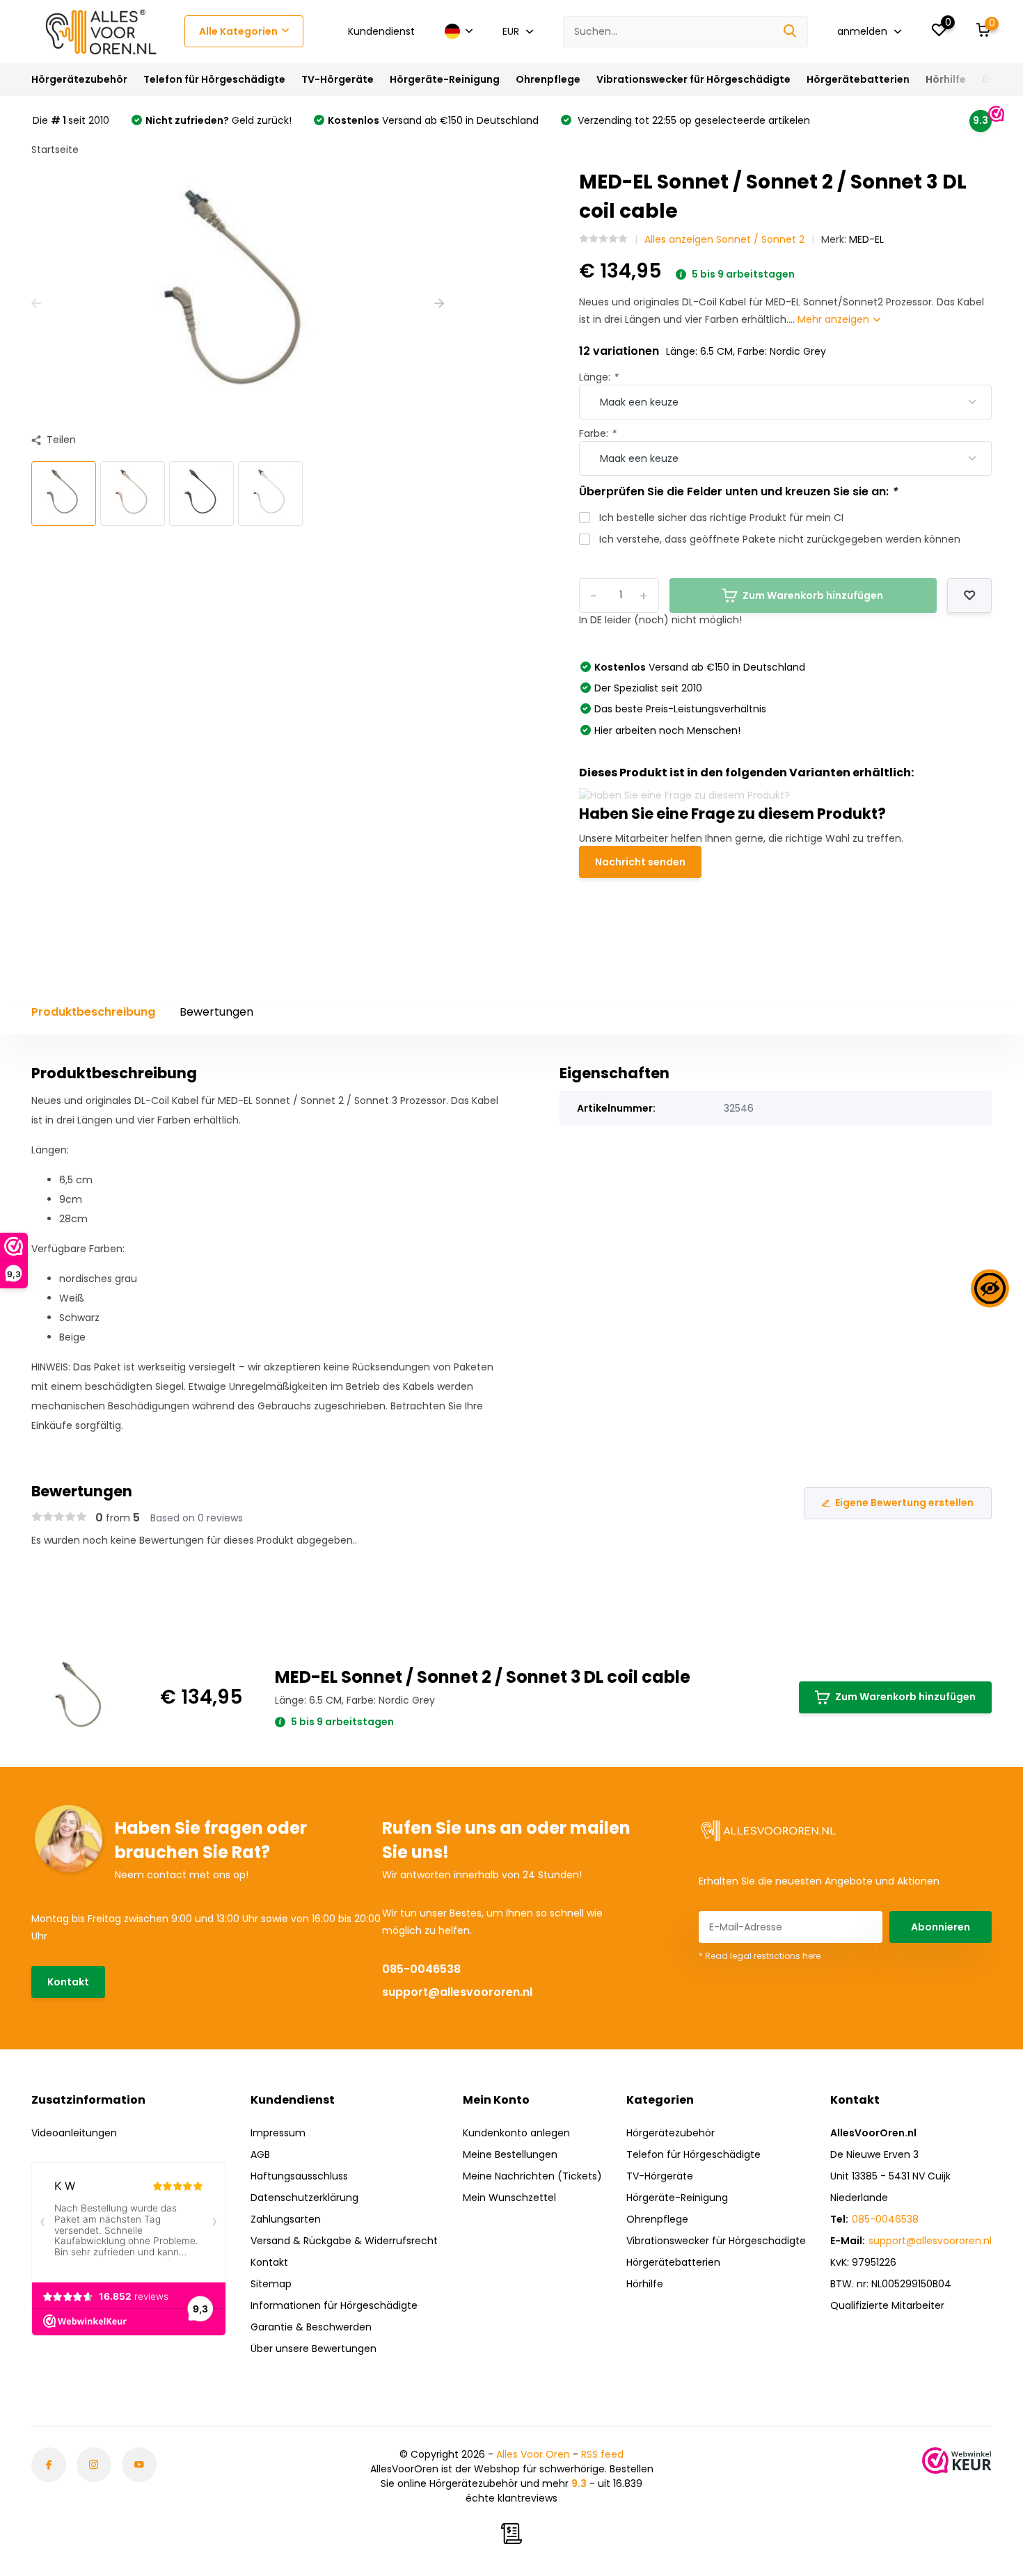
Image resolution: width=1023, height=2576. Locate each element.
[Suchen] (791, 32)
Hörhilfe (946, 79)
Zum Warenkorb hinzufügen (905, 1697)
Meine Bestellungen (510, 2154)
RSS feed (602, 2454)
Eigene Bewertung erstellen (904, 1503)
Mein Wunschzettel (509, 2198)
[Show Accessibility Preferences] (990, 1288)
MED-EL (866, 239)
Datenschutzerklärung (304, 2198)
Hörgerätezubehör (79, 79)
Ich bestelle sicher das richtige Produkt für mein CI (721, 518)
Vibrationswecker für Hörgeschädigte (693, 79)
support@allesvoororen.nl (457, 1992)
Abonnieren (941, 1927)
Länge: (598, 377)
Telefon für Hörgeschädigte (214, 79)
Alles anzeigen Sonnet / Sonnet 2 (724, 239)
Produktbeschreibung (93, 1012)
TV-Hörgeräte (338, 79)
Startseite (55, 150)
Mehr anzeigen (835, 319)
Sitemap (271, 2284)
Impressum (278, 2133)
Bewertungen (216, 1012)
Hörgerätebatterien (858, 79)
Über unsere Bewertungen (314, 2349)
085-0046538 (421, 1969)
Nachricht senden (640, 862)
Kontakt (68, 1982)
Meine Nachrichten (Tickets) (532, 2176)
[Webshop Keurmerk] (957, 2461)
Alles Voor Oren (533, 2454)
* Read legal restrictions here (760, 1956)
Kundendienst (381, 31)
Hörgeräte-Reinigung (445, 79)
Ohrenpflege (548, 79)
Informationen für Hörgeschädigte (334, 2305)
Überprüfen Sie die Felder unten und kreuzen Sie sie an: (738, 491)
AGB (260, 2154)
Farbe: (597, 433)
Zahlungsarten (286, 2219)
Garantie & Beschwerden (311, 2327)
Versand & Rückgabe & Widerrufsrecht (344, 2241)
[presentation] (36, 304)
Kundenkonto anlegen (516, 2133)
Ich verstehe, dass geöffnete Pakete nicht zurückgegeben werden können (780, 539)
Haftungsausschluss (299, 2176)
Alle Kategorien (238, 31)
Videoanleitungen (74, 2133)
